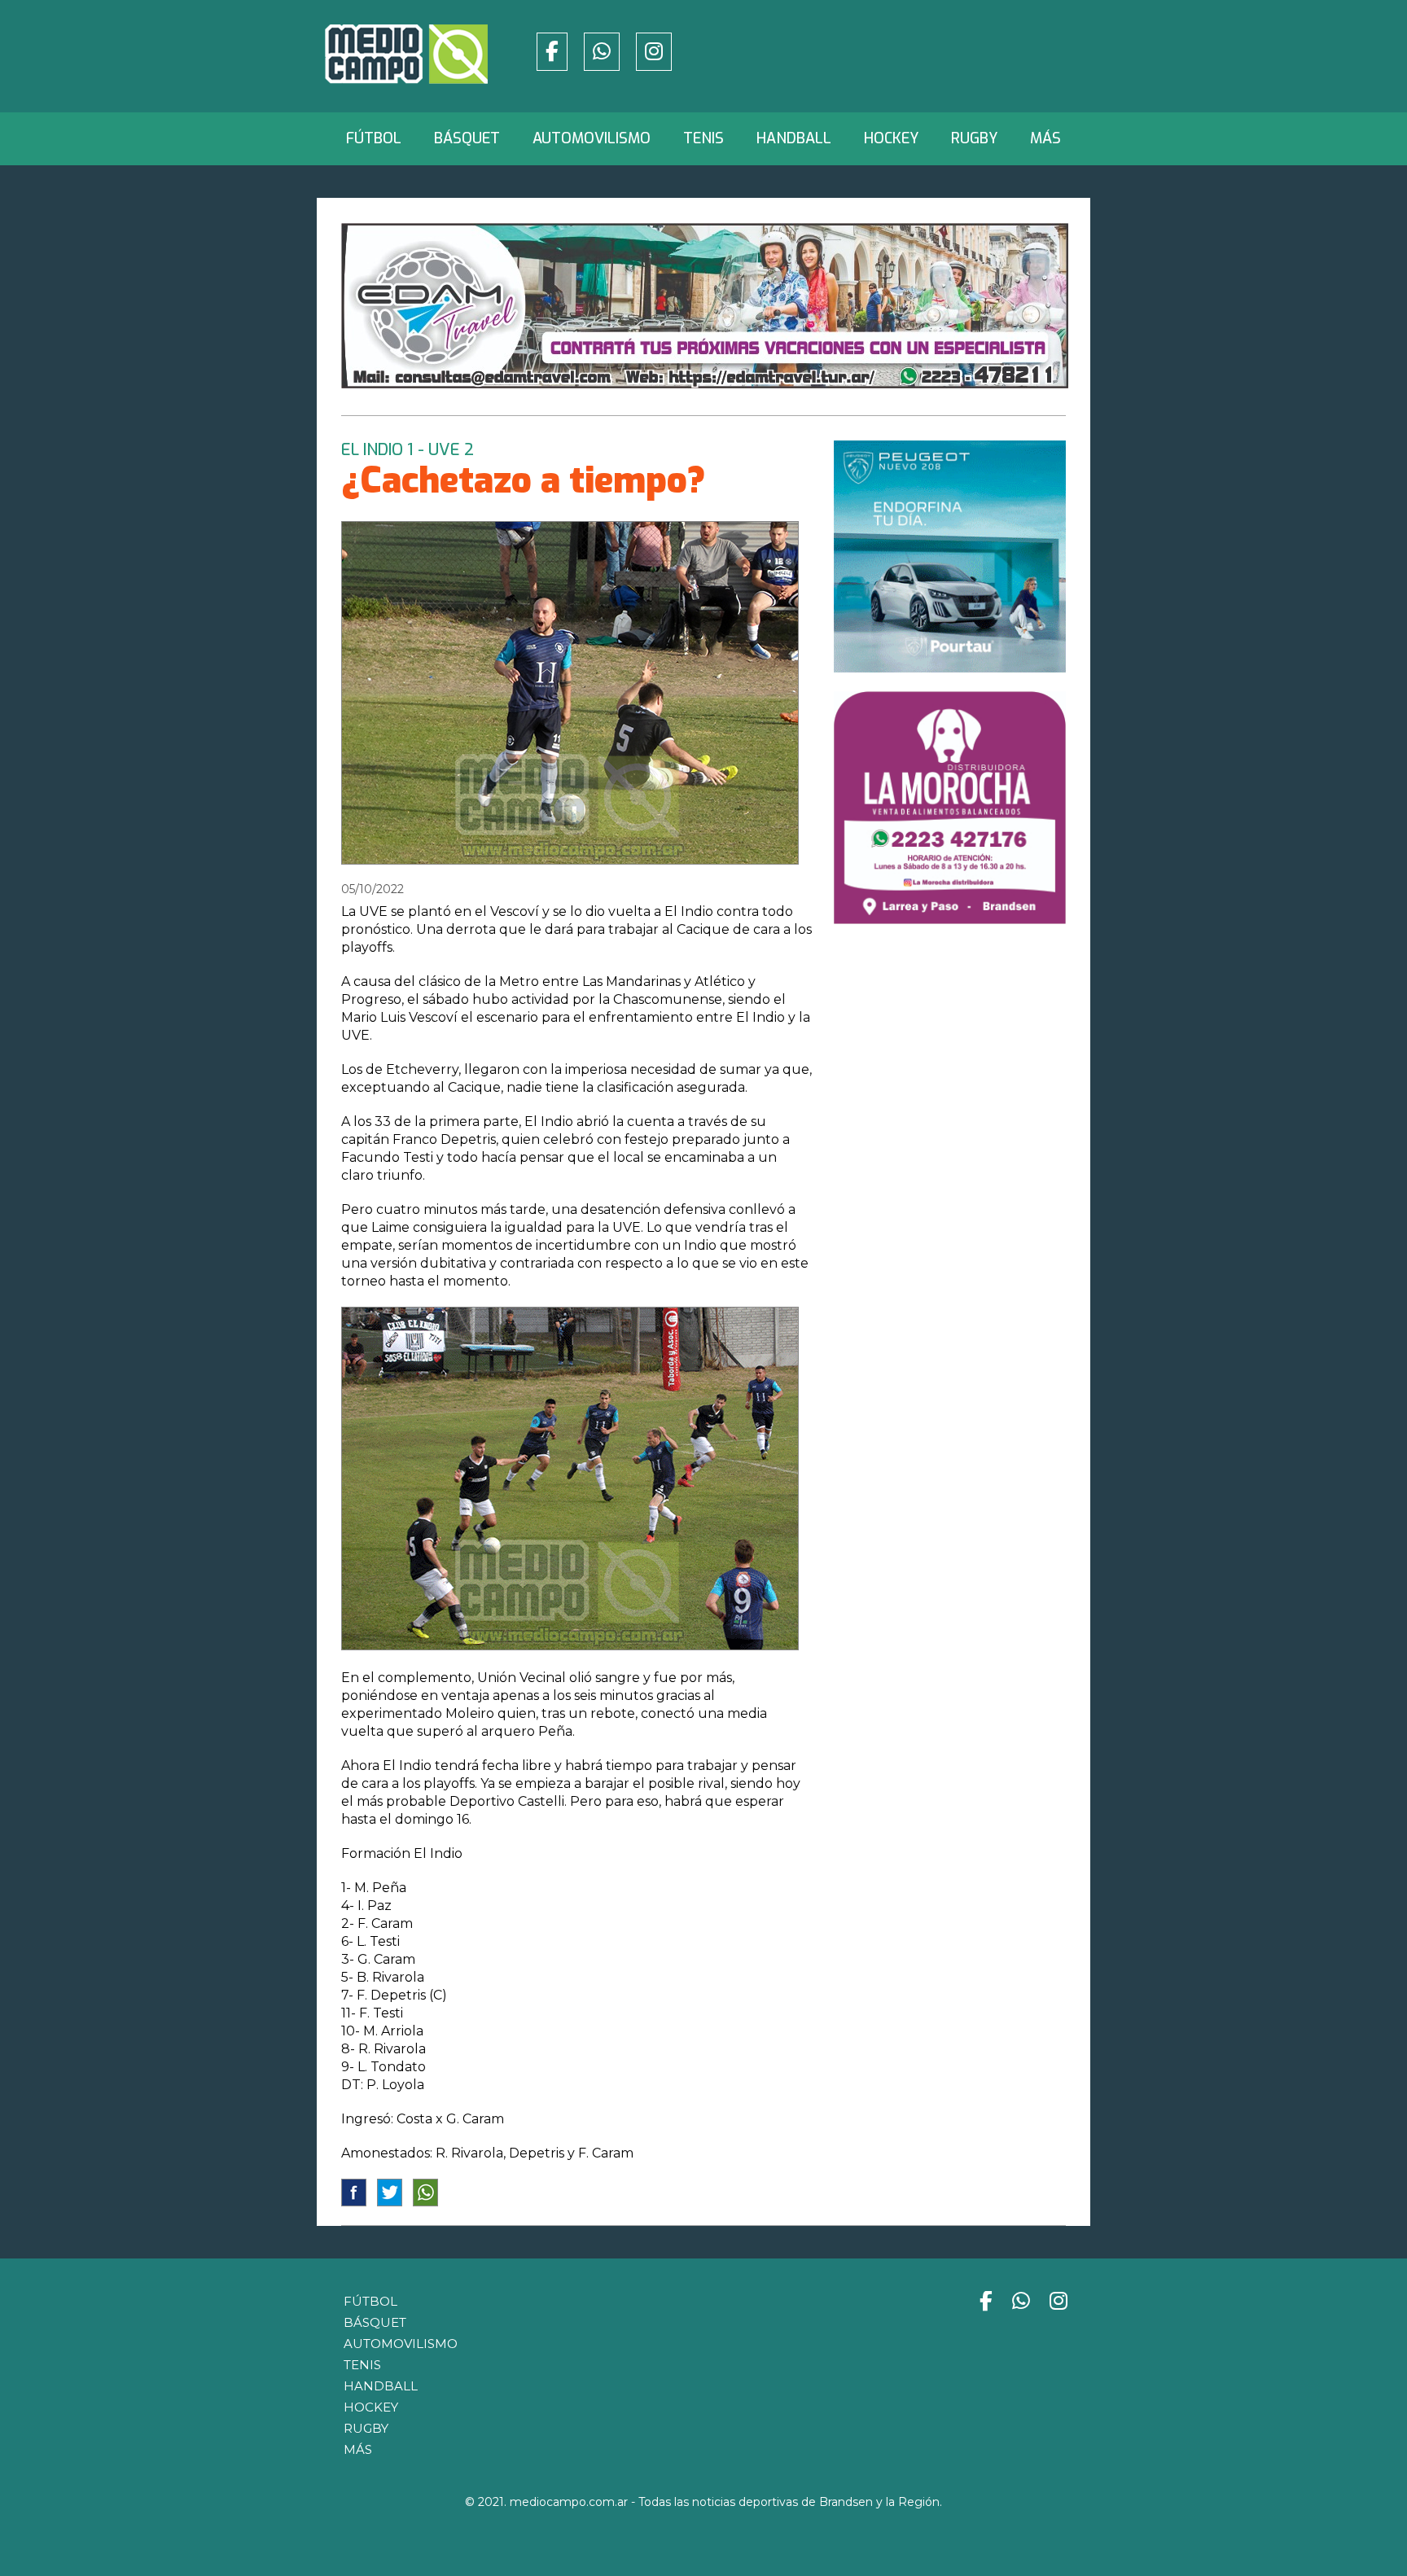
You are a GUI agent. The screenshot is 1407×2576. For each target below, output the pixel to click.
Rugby (974, 138)
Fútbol (374, 138)
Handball (794, 138)
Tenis (703, 138)
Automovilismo (592, 138)
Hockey (891, 138)
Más (1045, 138)
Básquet (467, 138)
